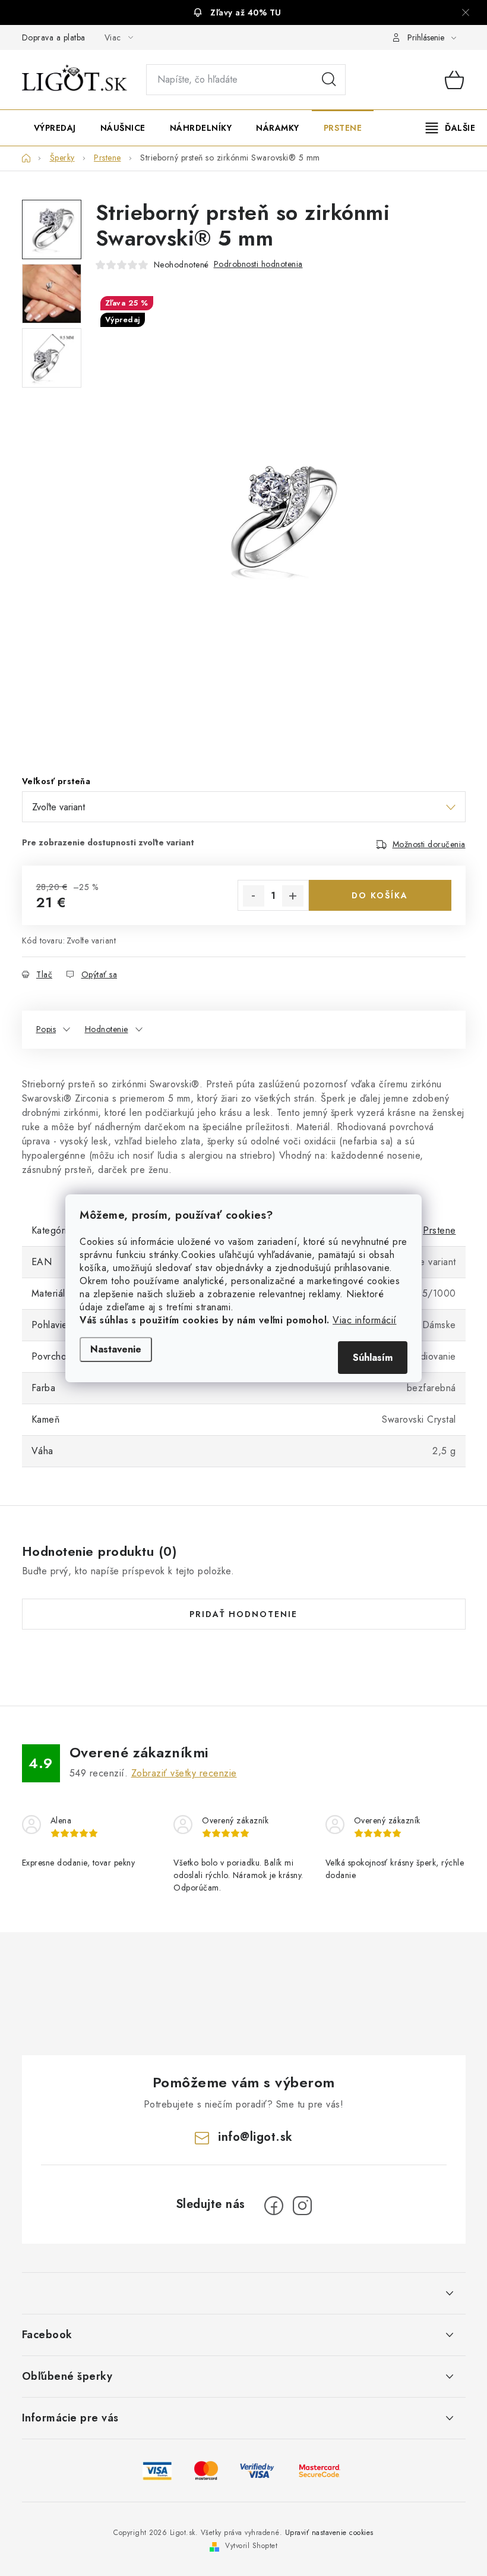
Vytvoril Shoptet (251, 2546)
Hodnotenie (107, 1029)
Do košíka (380, 895)
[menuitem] (55, 128)
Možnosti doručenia (429, 844)
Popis (46, 1029)
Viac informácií (365, 1320)
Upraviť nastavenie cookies (329, 2533)
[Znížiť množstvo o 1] (254, 896)
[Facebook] (274, 2206)
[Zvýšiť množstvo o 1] (293, 896)
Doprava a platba (54, 37)
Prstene (439, 1230)
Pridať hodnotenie (243, 1614)
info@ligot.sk (255, 2137)
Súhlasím (373, 1358)
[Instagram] (302, 2206)
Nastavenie (116, 1349)
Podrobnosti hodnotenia (258, 264)
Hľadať (329, 80)
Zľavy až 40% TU (246, 12)
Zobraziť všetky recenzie (184, 1773)
